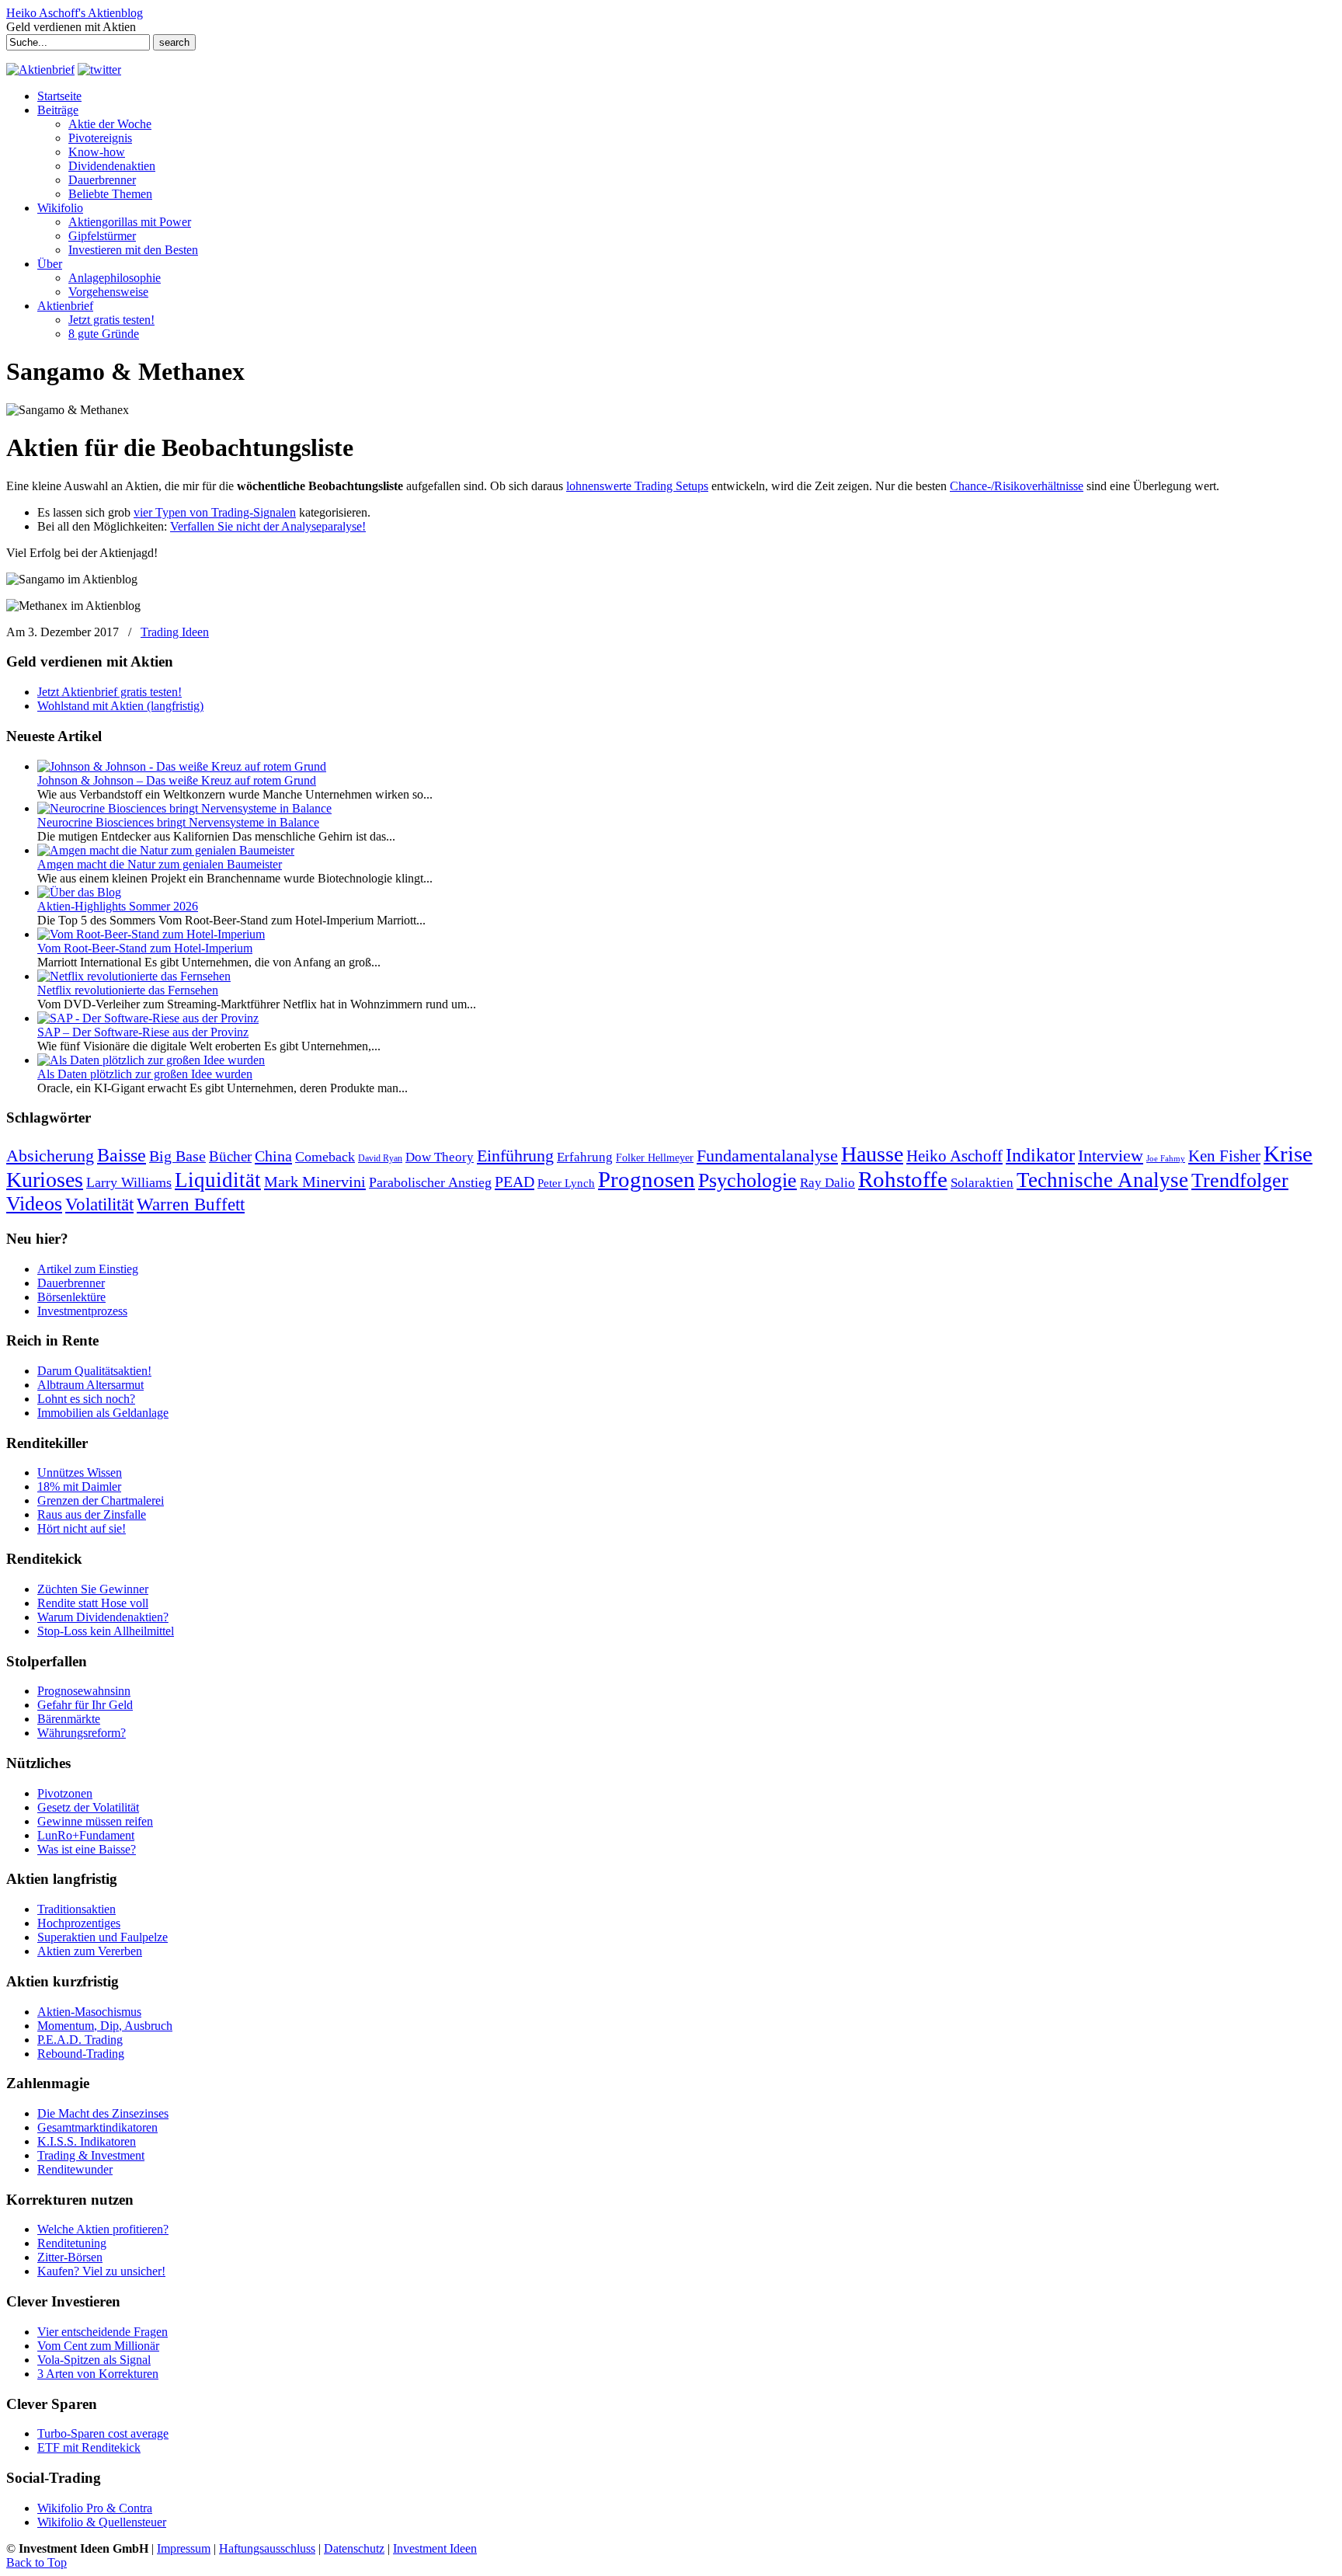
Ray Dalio (827, 1183)
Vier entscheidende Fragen (103, 2332)
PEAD (515, 1182)
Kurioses (45, 1180)
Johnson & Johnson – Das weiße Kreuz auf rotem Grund (177, 780)
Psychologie (747, 1180)
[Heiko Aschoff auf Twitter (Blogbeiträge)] (99, 70)
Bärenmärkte (69, 1719)
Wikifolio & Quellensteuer (102, 2522)
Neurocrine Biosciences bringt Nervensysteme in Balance (178, 822)
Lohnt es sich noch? (86, 1399)
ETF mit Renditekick (89, 2447)
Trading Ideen (175, 632)
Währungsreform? (82, 1733)
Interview (1111, 1156)
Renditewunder (75, 2169)
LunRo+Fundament (86, 1835)
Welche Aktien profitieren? (103, 2229)
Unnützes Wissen (80, 1472)
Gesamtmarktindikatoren (97, 2127)
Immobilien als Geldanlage (103, 1413)
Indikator (1040, 1155)
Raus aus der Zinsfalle (92, 1514)
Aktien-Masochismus (89, 2012)
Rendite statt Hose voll (93, 1603)
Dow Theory (440, 1157)
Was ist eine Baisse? (87, 1849)
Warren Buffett (191, 1204)
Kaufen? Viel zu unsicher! (101, 2271)
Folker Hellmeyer (655, 1158)
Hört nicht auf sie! (82, 1528)
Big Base (177, 1156)
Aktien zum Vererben (90, 1951)
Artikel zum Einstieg (88, 1269)
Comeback (325, 1157)
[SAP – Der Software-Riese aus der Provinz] (148, 1018)
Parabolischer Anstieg (430, 1182)
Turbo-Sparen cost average (103, 2433)
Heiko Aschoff (954, 1156)
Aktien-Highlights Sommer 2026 (118, 906)
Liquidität (218, 1180)
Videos (34, 1204)
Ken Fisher (1224, 1156)
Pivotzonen (65, 1793)
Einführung (515, 1156)
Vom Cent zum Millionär (98, 2346)
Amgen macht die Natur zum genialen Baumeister (160, 864)
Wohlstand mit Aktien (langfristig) (120, 706)
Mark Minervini (315, 1182)
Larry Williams (129, 1182)
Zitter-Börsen (70, 2257)
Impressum (184, 2548)
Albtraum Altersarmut (90, 1385)
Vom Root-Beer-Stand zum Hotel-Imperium (145, 948)
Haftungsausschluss (267, 2548)
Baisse (122, 1155)
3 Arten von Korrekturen (98, 2374)
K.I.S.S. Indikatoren (87, 2141)
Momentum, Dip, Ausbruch (105, 2026)
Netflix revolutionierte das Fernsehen (128, 990)
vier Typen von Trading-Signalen (215, 512)
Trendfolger (1240, 1180)
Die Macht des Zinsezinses (103, 2113)
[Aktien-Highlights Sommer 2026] (79, 892)
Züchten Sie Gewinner (93, 1589)
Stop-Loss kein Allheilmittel (106, 1631)
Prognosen (647, 1179)
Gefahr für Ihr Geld (85, 1705)
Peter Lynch (566, 1183)
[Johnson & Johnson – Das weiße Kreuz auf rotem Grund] (182, 766)
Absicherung (50, 1156)
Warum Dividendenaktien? (103, 1617)
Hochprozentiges (79, 1923)
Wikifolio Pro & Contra (95, 2508)
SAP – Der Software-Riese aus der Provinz (143, 1032)
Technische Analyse (1102, 1180)
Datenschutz (354, 2548)
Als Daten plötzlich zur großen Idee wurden (145, 1074)
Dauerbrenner (71, 1283)
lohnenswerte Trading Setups (637, 486)
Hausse (872, 1154)
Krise (1288, 1154)
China (273, 1156)
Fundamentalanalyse (767, 1156)
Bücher (230, 1156)
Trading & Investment (91, 2155)
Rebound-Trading (81, 2054)
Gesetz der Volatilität (88, 1807)
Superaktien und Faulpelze (103, 1937)
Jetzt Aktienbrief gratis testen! (110, 692)
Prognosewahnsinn (84, 1691)
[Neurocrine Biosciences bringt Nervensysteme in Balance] (184, 808)
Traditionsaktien (76, 1909)
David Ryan (380, 1158)
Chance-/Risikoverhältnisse (1017, 486)
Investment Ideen (435, 2548)
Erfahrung (585, 1157)
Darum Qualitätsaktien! (94, 1371)
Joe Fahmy (1166, 1159)
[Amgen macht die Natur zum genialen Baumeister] (166, 850)
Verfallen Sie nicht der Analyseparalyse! (268, 526)
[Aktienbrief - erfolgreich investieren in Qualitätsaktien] (40, 70)
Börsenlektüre (71, 1297)
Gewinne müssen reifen (95, 1821)
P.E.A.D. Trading (80, 2040)
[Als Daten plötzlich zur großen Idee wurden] (151, 1060)
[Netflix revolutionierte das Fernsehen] (134, 976)
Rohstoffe (903, 1180)
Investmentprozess (82, 1311)
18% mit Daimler (79, 1486)
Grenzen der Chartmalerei (101, 1500)
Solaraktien (982, 1183)
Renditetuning (72, 2243)
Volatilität (99, 1204)
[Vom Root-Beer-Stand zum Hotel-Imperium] (151, 934)
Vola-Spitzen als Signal (94, 2360)
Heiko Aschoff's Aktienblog (75, 13)
